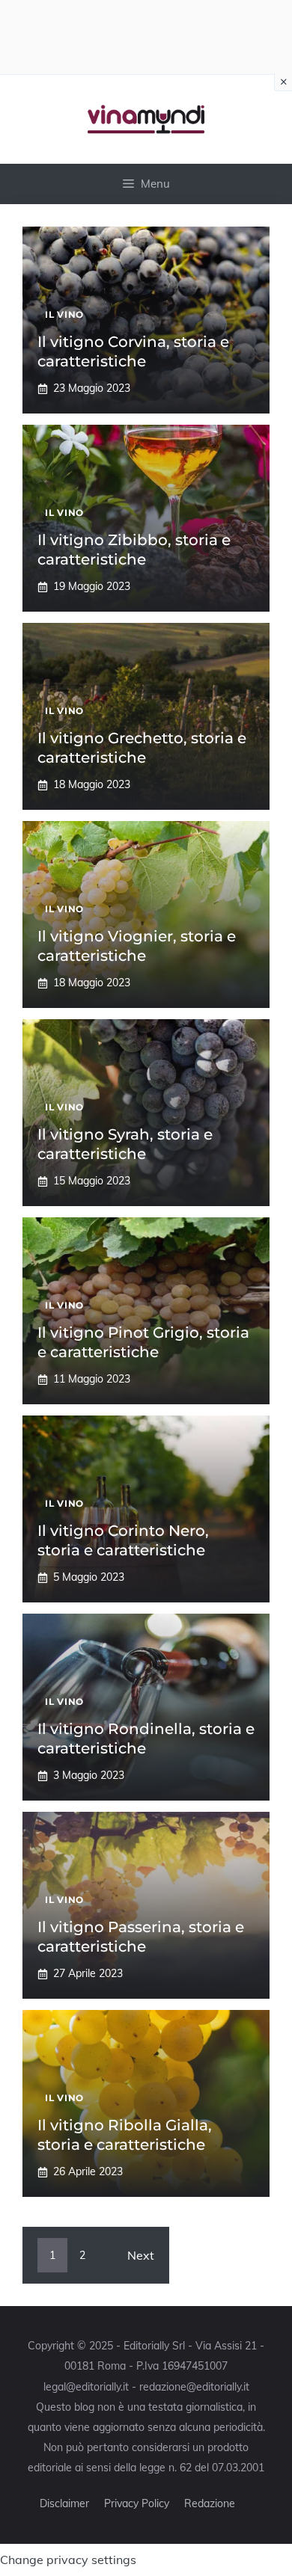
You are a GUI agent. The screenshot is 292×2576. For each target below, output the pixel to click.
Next (141, 2255)
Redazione (210, 2503)
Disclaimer (64, 2503)
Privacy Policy (137, 2503)
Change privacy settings (68, 2560)
